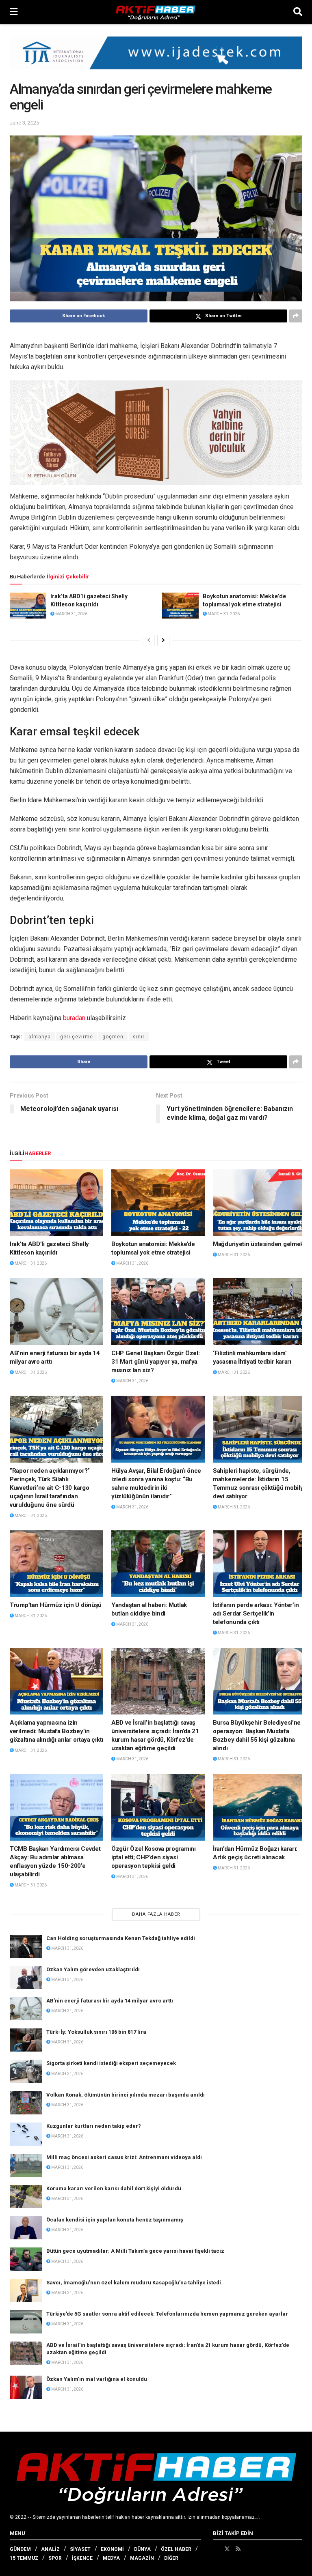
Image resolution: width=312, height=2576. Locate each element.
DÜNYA (142, 2549)
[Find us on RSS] (238, 2549)
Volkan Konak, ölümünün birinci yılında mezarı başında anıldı (126, 2095)
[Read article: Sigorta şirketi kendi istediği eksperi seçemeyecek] (26, 2071)
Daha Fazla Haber (156, 1914)
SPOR (55, 2558)
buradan (74, 1018)
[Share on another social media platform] (296, 316)
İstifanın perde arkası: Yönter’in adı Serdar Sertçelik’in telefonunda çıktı (256, 1613)
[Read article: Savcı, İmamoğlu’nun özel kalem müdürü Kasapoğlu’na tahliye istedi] (26, 2291)
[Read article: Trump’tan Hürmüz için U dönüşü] (56, 1564)
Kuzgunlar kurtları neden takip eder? (94, 2126)
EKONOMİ (112, 2549)
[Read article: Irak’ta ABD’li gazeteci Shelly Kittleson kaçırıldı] (28, 606)
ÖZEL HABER (176, 2549)
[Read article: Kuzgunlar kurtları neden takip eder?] (26, 2134)
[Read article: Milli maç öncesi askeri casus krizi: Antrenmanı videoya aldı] (26, 2165)
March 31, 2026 (71, 614)
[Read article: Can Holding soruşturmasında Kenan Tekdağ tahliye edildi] (26, 1946)
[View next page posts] (163, 640)
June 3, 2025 (24, 123)
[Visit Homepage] (156, 12)
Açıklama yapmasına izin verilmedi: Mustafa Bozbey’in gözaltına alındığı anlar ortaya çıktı (56, 1731)
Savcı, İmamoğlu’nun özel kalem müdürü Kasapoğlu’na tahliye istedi (134, 2283)
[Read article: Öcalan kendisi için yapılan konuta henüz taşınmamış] (26, 2228)
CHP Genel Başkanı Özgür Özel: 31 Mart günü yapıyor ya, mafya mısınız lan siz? (155, 1362)
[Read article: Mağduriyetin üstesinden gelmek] (260, 1203)
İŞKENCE (82, 2558)
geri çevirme (77, 1037)
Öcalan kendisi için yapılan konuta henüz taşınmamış (115, 2220)
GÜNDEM (20, 2549)
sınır (139, 1037)
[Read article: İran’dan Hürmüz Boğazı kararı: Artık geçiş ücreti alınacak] (260, 1807)
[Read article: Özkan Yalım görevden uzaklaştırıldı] (26, 1978)
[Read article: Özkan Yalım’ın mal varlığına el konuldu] (26, 2387)
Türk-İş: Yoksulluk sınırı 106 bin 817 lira (96, 2032)
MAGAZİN (142, 2558)
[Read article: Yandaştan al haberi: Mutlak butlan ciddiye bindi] (158, 1564)
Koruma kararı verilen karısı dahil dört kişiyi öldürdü (114, 2188)
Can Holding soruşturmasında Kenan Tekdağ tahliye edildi (121, 1938)
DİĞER (171, 2558)
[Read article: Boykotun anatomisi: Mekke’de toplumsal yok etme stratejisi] (180, 606)
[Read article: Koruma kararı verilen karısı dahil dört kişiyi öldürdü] (26, 2197)
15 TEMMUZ (24, 2558)
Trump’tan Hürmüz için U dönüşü (56, 1605)
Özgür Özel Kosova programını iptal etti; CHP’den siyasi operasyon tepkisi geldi (154, 1857)
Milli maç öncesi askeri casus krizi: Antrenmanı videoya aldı (124, 2157)
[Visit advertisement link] (156, 59)
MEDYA (111, 2558)
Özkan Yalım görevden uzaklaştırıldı (93, 1969)
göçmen (113, 1037)
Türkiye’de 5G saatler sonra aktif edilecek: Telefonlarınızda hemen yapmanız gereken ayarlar (167, 2314)
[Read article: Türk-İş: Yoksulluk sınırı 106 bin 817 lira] (26, 2040)
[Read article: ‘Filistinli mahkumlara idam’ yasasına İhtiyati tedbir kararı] (260, 1311)
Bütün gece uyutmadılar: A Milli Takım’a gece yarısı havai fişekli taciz (135, 2251)
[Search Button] (298, 12)
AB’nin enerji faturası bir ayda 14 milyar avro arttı (110, 2001)
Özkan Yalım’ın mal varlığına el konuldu (97, 2379)
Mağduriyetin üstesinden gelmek (258, 1244)
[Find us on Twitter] (227, 2549)
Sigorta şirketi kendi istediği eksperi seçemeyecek (111, 2063)
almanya (40, 1037)
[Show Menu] (14, 12)
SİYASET (80, 2549)
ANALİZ (50, 2549)
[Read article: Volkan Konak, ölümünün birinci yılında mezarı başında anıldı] (26, 2103)
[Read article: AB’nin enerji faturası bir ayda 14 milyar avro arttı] (56, 1311)
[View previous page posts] (149, 640)
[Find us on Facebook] (216, 2549)
